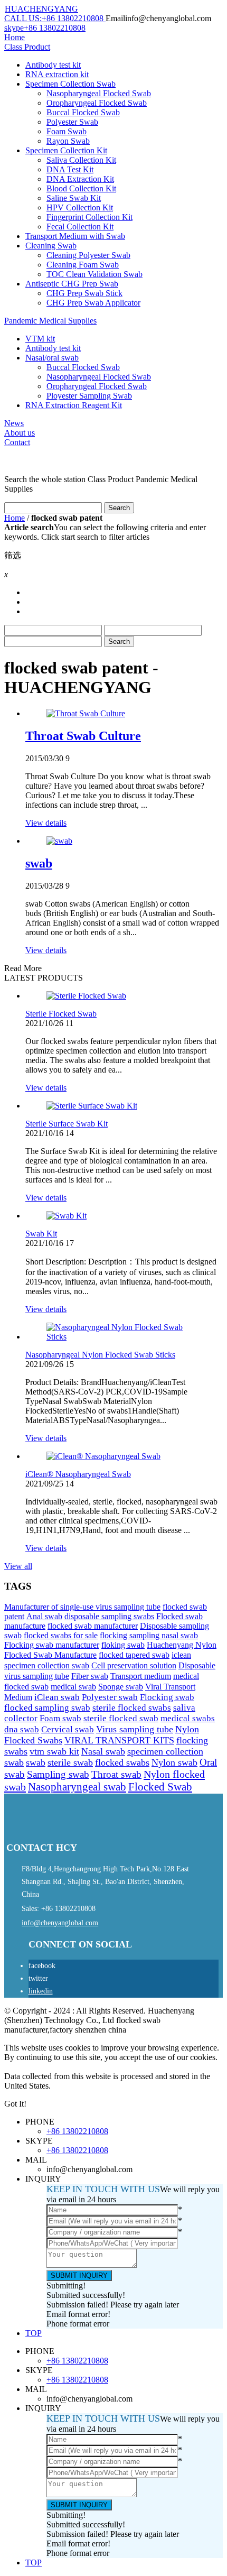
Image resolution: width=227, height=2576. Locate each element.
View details (46, 823)
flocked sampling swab (47, 1708)
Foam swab (60, 1718)
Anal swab (44, 1616)
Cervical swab (68, 1729)
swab (39, 863)
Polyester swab (110, 1697)
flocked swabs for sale (61, 1635)
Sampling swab (58, 1774)
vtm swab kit (54, 1751)
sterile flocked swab (121, 1718)
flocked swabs (122, 1762)
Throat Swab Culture (83, 736)
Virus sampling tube (135, 1729)
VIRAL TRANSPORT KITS (119, 1740)
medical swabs (188, 1718)
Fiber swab (90, 1676)
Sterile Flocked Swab (61, 1014)
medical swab (73, 1687)
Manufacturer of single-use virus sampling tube (82, 1607)
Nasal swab (103, 1751)
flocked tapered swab (134, 1655)
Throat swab (116, 1774)
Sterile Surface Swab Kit (67, 1124)
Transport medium (141, 1676)
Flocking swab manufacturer (52, 1645)
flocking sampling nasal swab (149, 1635)
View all (18, 1566)
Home (15, 518)
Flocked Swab (160, 1787)
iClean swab (57, 1697)
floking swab (123, 1645)
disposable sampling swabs (109, 1616)
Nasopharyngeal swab (77, 1787)
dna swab (22, 1729)
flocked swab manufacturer (93, 1626)
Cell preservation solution (134, 1665)
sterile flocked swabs (132, 1708)
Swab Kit (41, 1234)
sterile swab (70, 1762)
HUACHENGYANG (41, 9)
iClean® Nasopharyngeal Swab (78, 1474)
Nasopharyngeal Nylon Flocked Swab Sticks (100, 1355)
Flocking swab (167, 1697)
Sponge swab (121, 1687)
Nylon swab (174, 1762)
